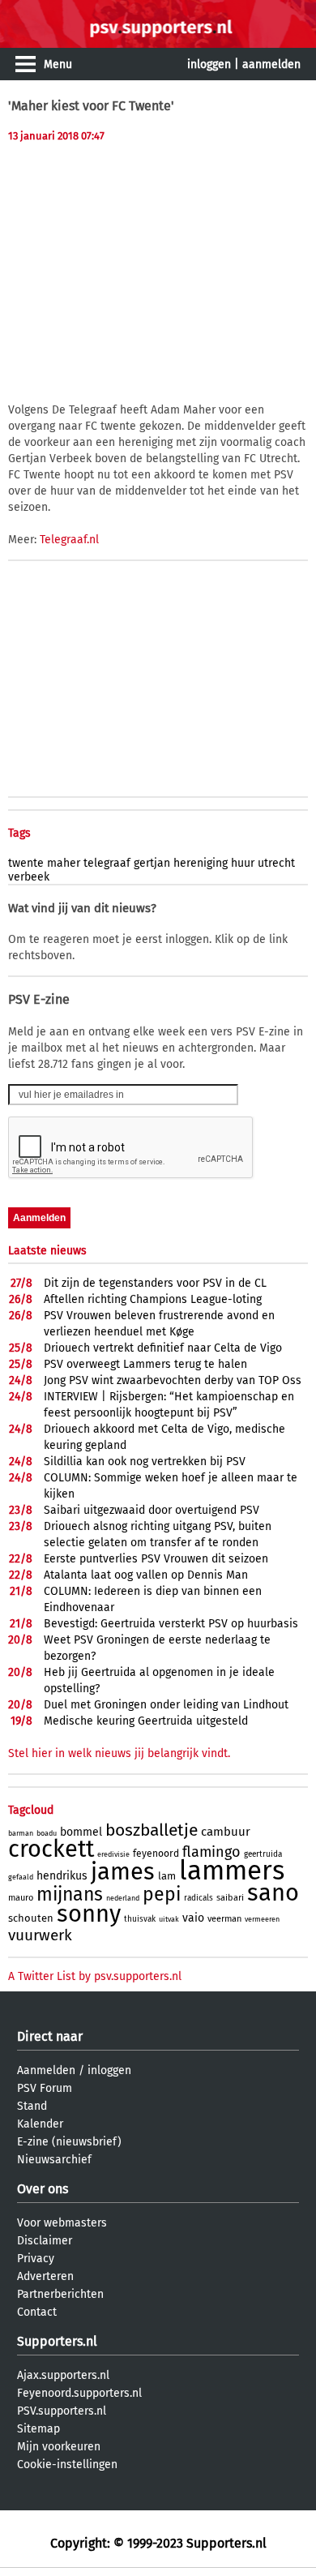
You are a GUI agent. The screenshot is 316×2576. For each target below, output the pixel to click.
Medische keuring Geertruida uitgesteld (146, 1721)
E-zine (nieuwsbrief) (69, 2142)
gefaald (21, 1877)
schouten (31, 1918)
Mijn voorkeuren (59, 2447)
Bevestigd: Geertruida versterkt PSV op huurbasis (171, 1624)
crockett (51, 1849)
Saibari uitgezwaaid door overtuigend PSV (152, 1510)
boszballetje (152, 1830)
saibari (230, 1898)
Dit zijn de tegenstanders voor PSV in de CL (155, 1283)
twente (26, 863)
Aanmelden (46, 2070)
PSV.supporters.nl (62, 2411)
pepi (162, 1894)
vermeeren (262, 1919)
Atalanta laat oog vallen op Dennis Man (146, 1575)
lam (167, 1876)
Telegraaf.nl (69, 540)
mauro (21, 1898)
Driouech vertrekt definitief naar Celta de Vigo (163, 1348)
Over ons (43, 2189)
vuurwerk (40, 1935)
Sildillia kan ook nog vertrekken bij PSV (145, 1462)
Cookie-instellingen (67, 2465)
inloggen (209, 64)
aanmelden (271, 64)
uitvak (169, 1919)
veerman (224, 1919)
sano (273, 1893)
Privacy (36, 2259)
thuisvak (140, 1919)
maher (64, 863)
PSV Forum (45, 2088)
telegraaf (107, 863)
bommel (81, 1832)
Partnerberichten (60, 2294)
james (123, 1872)
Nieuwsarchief (54, 2160)
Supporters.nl (57, 2341)
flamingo (211, 1852)
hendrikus (62, 1876)
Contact (37, 2312)
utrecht (276, 863)
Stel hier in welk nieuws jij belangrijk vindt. (119, 1753)
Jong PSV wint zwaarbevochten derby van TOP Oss (173, 1380)
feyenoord (156, 1854)
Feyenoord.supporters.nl (79, 2393)
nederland (123, 1898)
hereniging (201, 863)
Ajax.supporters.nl (63, 2375)
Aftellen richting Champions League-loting (153, 1299)
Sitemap (38, 2429)
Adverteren (45, 2276)
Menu (58, 64)
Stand (32, 2106)
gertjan (152, 863)
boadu (47, 1833)
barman (21, 1833)
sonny (89, 1914)
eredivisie (113, 1854)
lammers (232, 1871)
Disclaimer (45, 2241)
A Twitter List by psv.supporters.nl (95, 1976)
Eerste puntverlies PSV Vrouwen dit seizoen (156, 1559)
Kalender (40, 2124)
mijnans (70, 1894)
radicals (199, 1898)
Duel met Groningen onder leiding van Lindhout (166, 1705)
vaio (193, 1918)
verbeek (29, 877)
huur (243, 863)
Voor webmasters (62, 2223)
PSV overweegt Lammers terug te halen (145, 1364)
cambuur (226, 1832)
